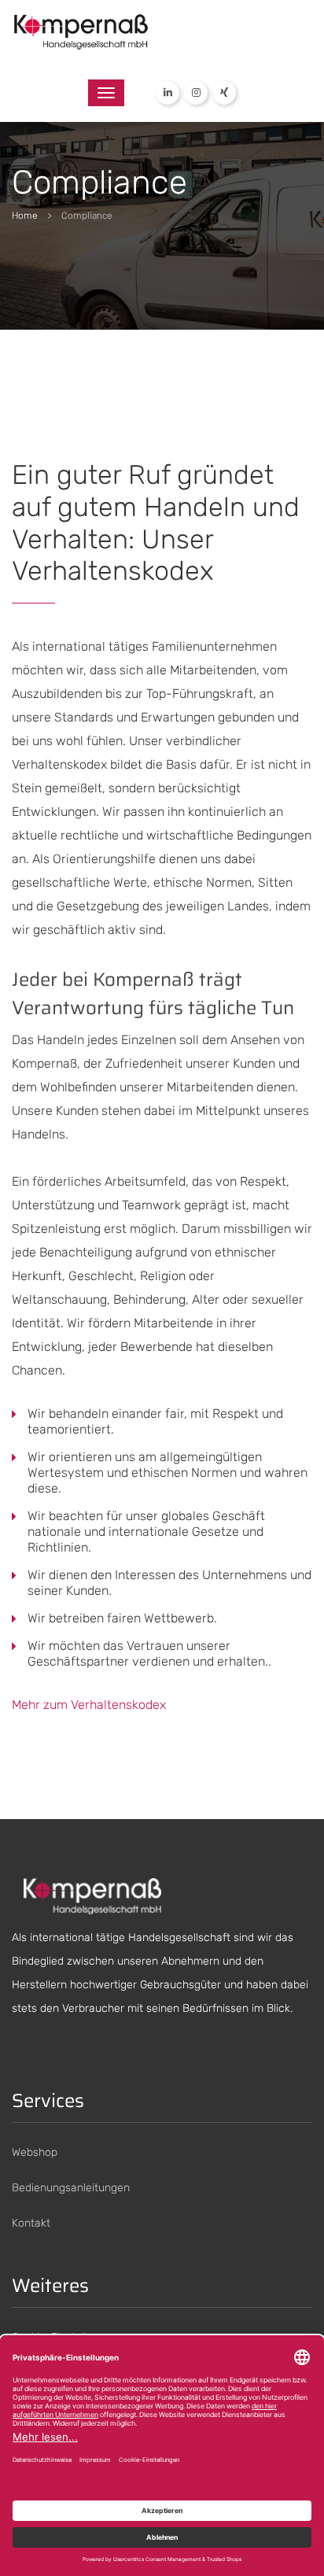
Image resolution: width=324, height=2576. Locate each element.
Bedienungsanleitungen (71, 2188)
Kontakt (31, 2223)
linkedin (168, 93)
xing (224, 93)
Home (25, 216)
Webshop (35, 2152)
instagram (196, 93)
